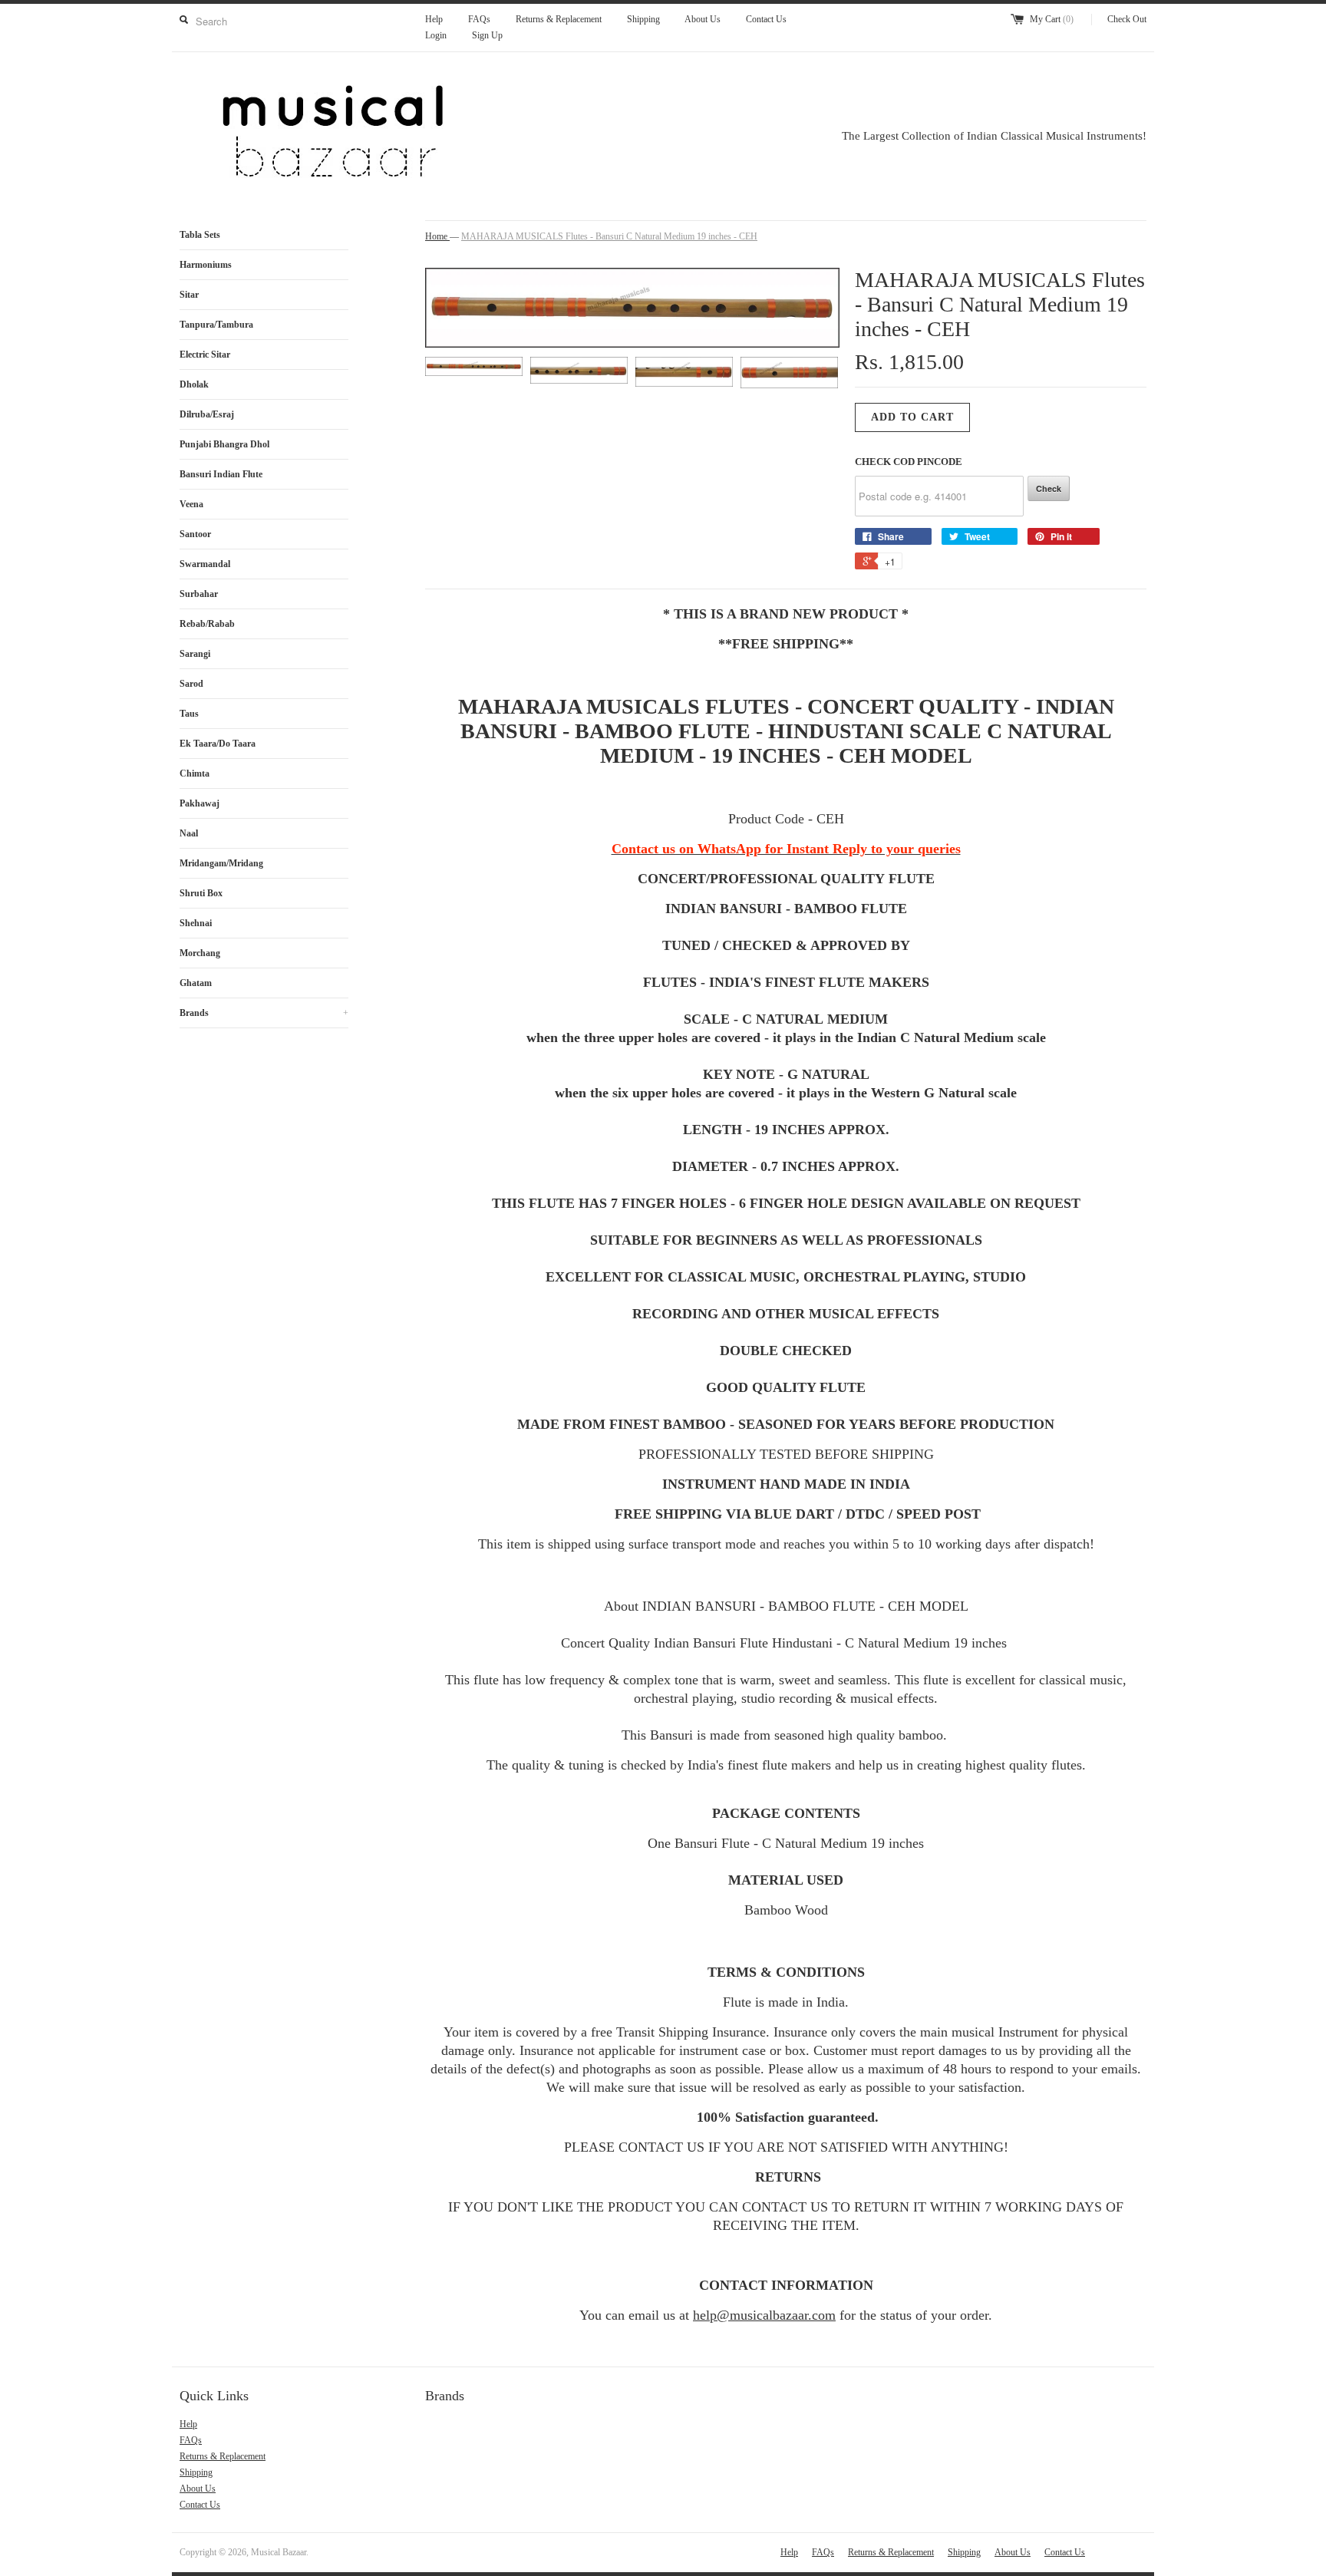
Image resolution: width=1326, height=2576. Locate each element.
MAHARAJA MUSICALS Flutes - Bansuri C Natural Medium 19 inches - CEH (609, 236)
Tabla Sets (200, 235)
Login (436, 35)
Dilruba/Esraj (207, 414)
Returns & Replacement (559, 19)
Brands (264, 1013)
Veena (191, 504)
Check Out (1127, 19)
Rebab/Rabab (207, 624)
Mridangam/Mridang (221, 863)
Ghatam (196, 983)
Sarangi (195, 654)
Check (1049, 488)
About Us (703, 19)
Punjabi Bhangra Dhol (224, 444)
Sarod (191, 684)
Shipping (643, 19)
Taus (189, 714)
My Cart (1052, 19)
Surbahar (199, 594)
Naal (189, 833)
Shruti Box (201, 893)
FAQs (479, 19)
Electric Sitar (205, 355)
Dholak (194, 384)
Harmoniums (206, 265)
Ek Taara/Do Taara (218, 744)
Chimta (195, 773)
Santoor (195, 534)
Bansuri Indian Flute (221, 474)
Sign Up (487, 35)
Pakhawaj (200, 803)
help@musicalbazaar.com (764, 2315)
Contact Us (766, 19)
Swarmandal (205, 564)
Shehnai (196, 923)
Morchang (200, 953)
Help (434, 19)
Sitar (189, 295)
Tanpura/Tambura (216, 325)
